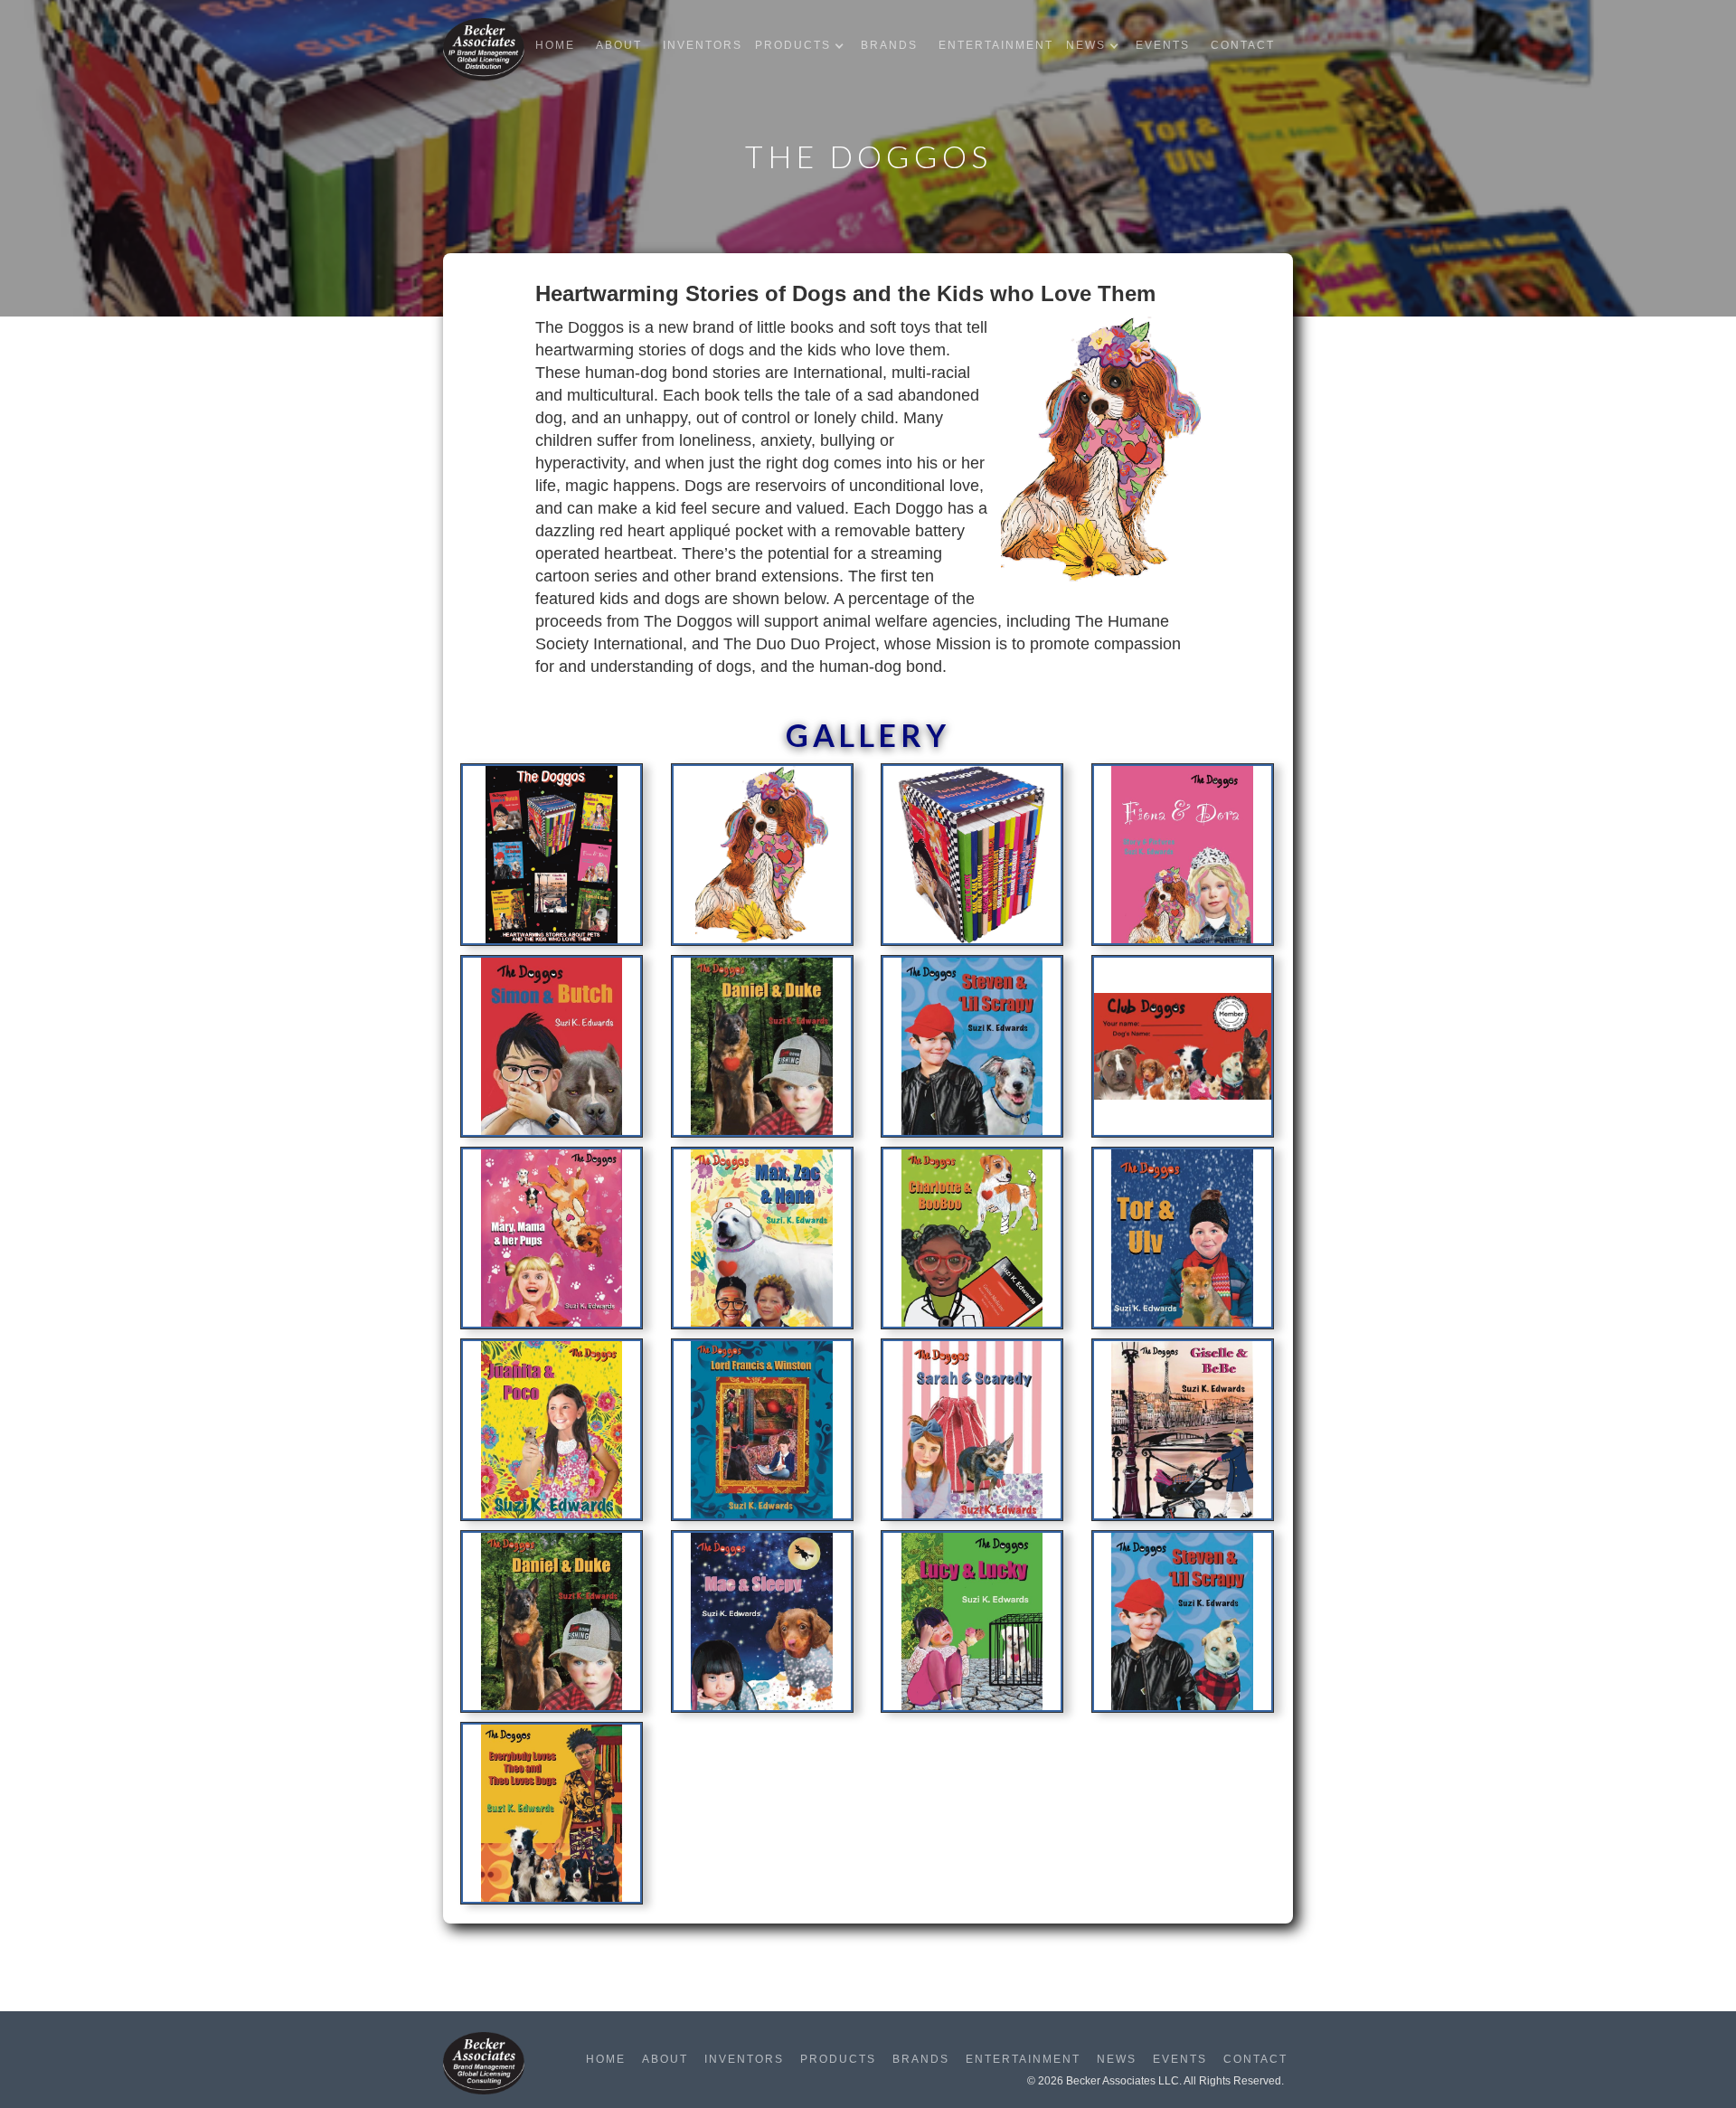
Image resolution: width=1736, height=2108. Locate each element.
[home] (484, 49)
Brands (889, 45)
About (619, 45)
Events (1163, 45)
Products (838, 2059)
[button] (804, 46)
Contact (1243, 45)
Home (555, 45)
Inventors (703, 45)
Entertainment (996, 45)
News (1117, 2059)
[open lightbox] (552, 860)
